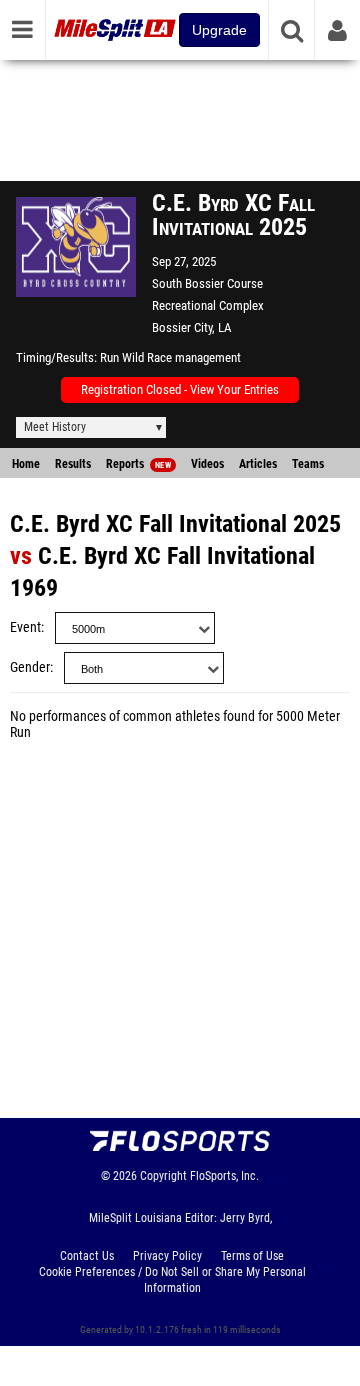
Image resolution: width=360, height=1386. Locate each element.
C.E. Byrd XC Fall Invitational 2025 (175, 524)
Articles (258, 464)
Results (73, 464)
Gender (30, 667)
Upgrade (219, 30)
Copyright (163, 1176)
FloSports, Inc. (224, 1176)
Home (26, 464)
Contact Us (87, 1256)
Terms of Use (252, 1256)
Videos (207, 464)
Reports (138, 464)
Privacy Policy (167, 1256)
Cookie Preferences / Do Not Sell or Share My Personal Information (172, 1280)
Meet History (55, 427)
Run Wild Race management (170, 357)
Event (25, 627)
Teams (308, 464)
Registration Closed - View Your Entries (180, 389)
